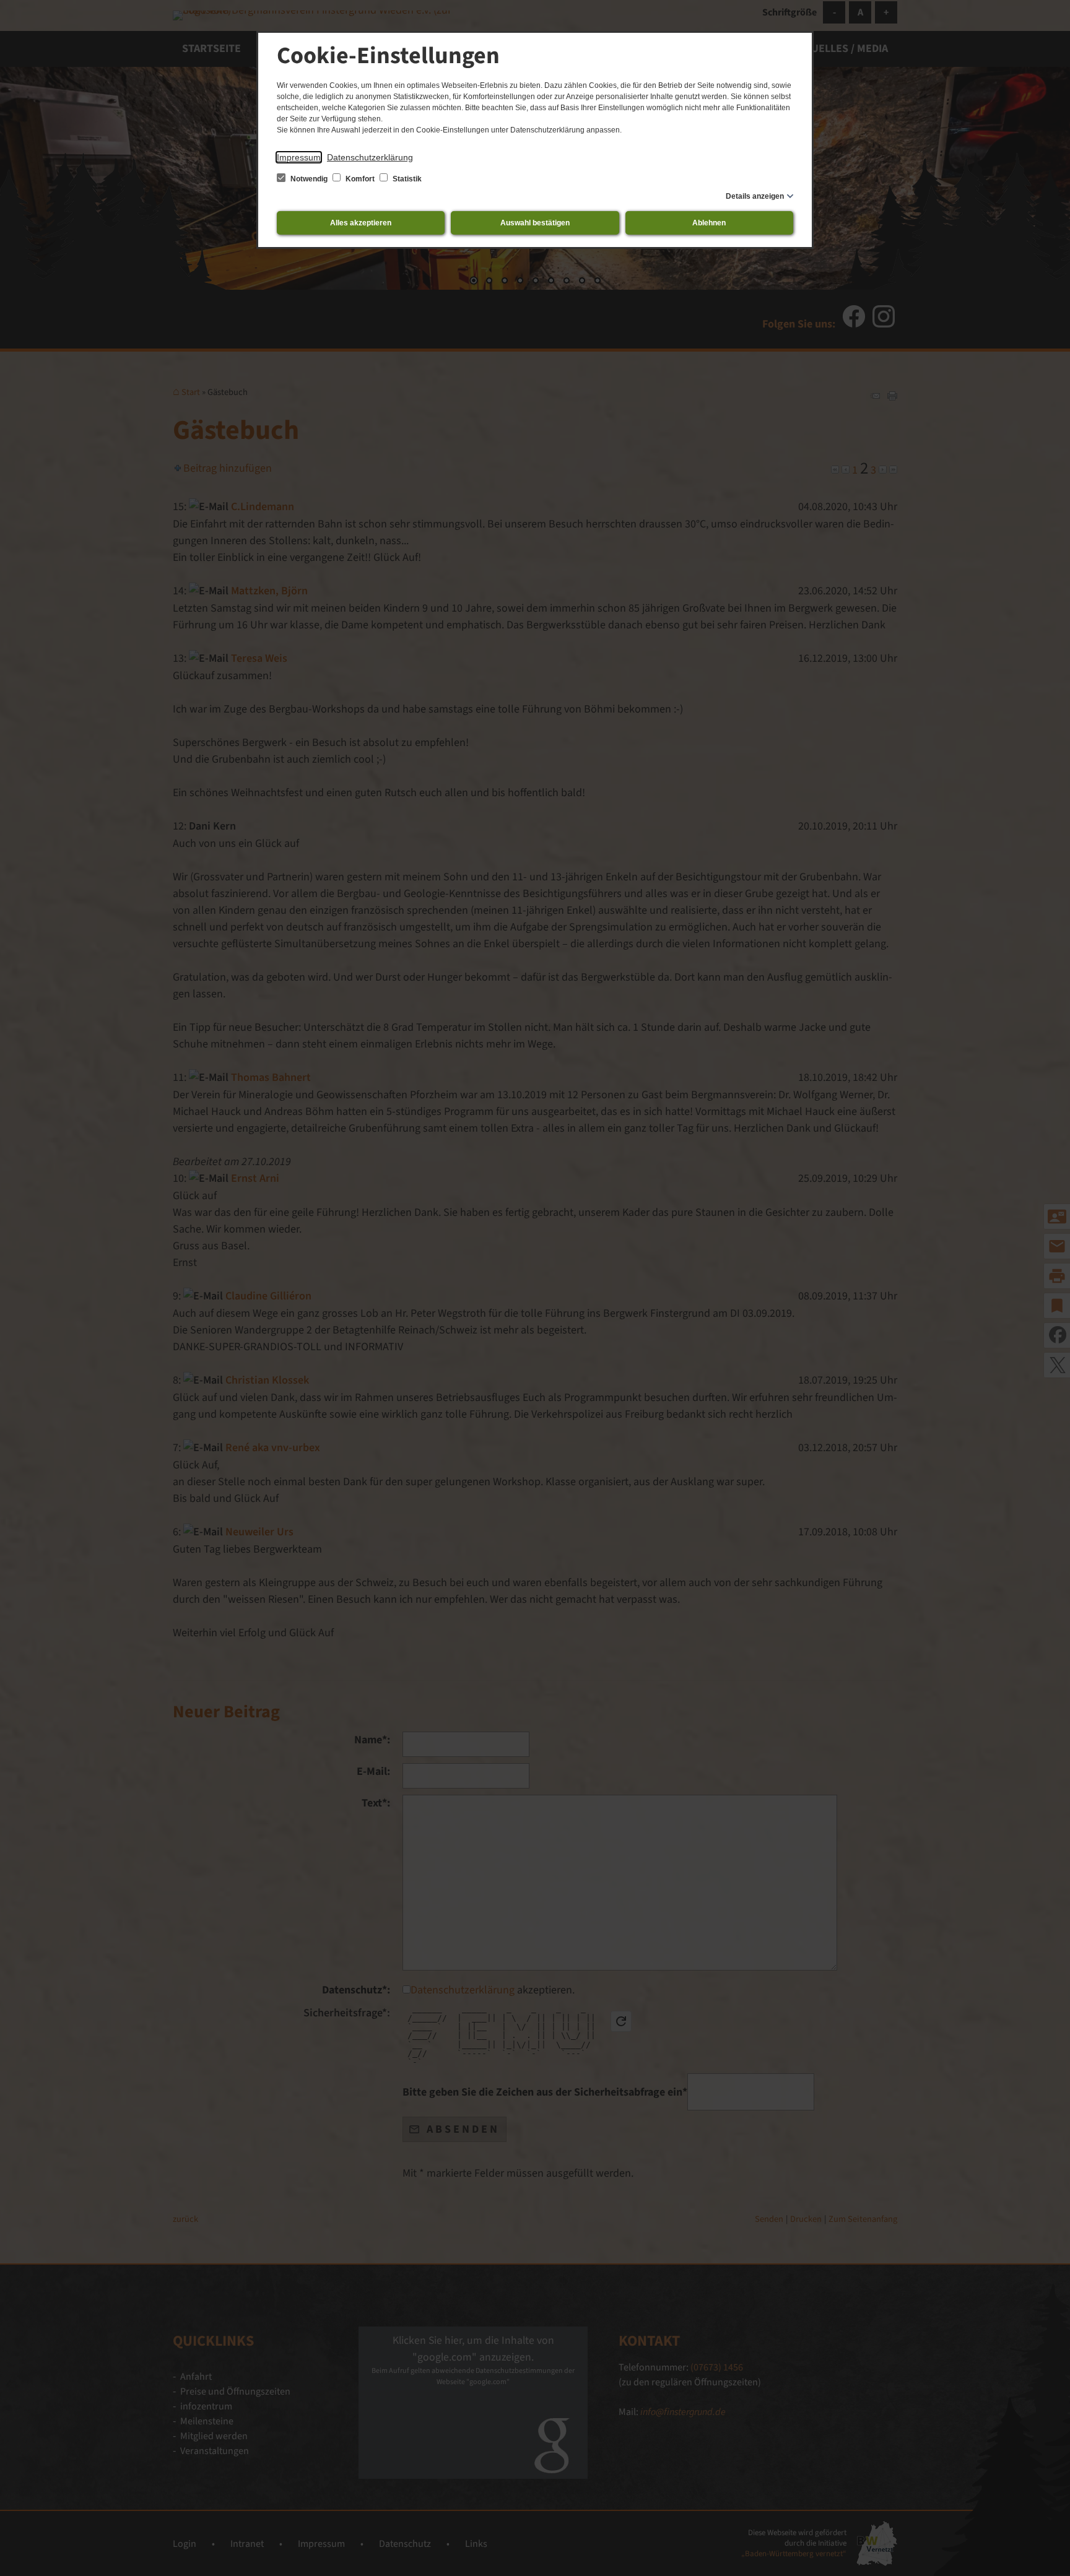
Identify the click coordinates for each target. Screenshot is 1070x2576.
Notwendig (309, 179)
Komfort (360, 179)
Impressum (299, 157)
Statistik (406, 179)
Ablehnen (709, 223)
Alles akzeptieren (361, 223)
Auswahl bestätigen (535, 223)
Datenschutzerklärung (370, 157)
